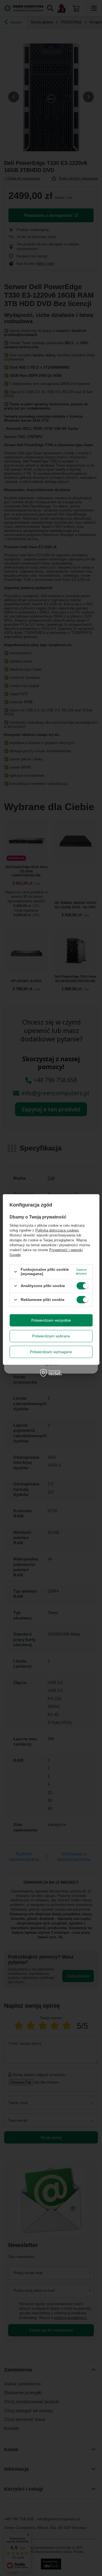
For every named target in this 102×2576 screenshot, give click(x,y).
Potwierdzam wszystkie (51, 1320)
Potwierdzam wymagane (51, 1352)
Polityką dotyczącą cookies (57, 1230)
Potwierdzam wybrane (51, 1336)
